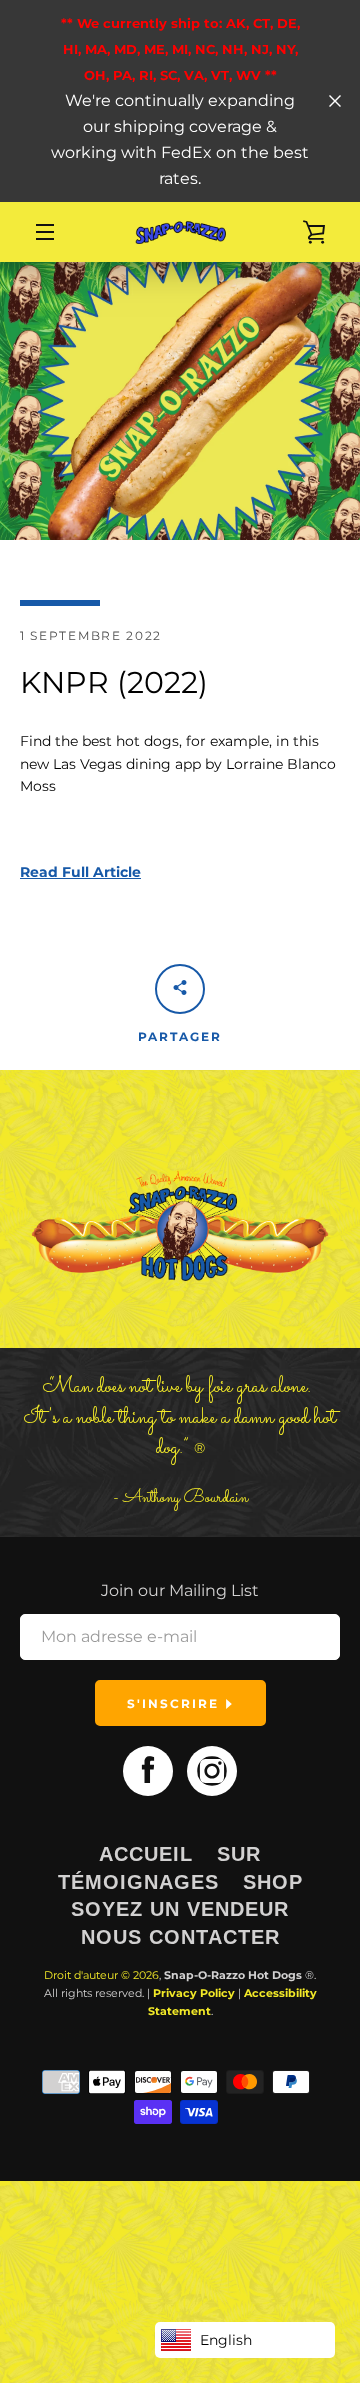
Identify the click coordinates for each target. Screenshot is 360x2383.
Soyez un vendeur (180, 1909)
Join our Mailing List (180, 1590)
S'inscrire (175, 1703)
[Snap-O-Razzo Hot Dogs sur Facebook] (148, 1770)
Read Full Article (80, 872)
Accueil (146, 1854)
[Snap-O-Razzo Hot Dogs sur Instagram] (212, 1770)
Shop (273, 1882)
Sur (239, 1854)
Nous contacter (180, 1937)
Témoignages (138, 1882)
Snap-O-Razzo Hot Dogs (233, 1975)
